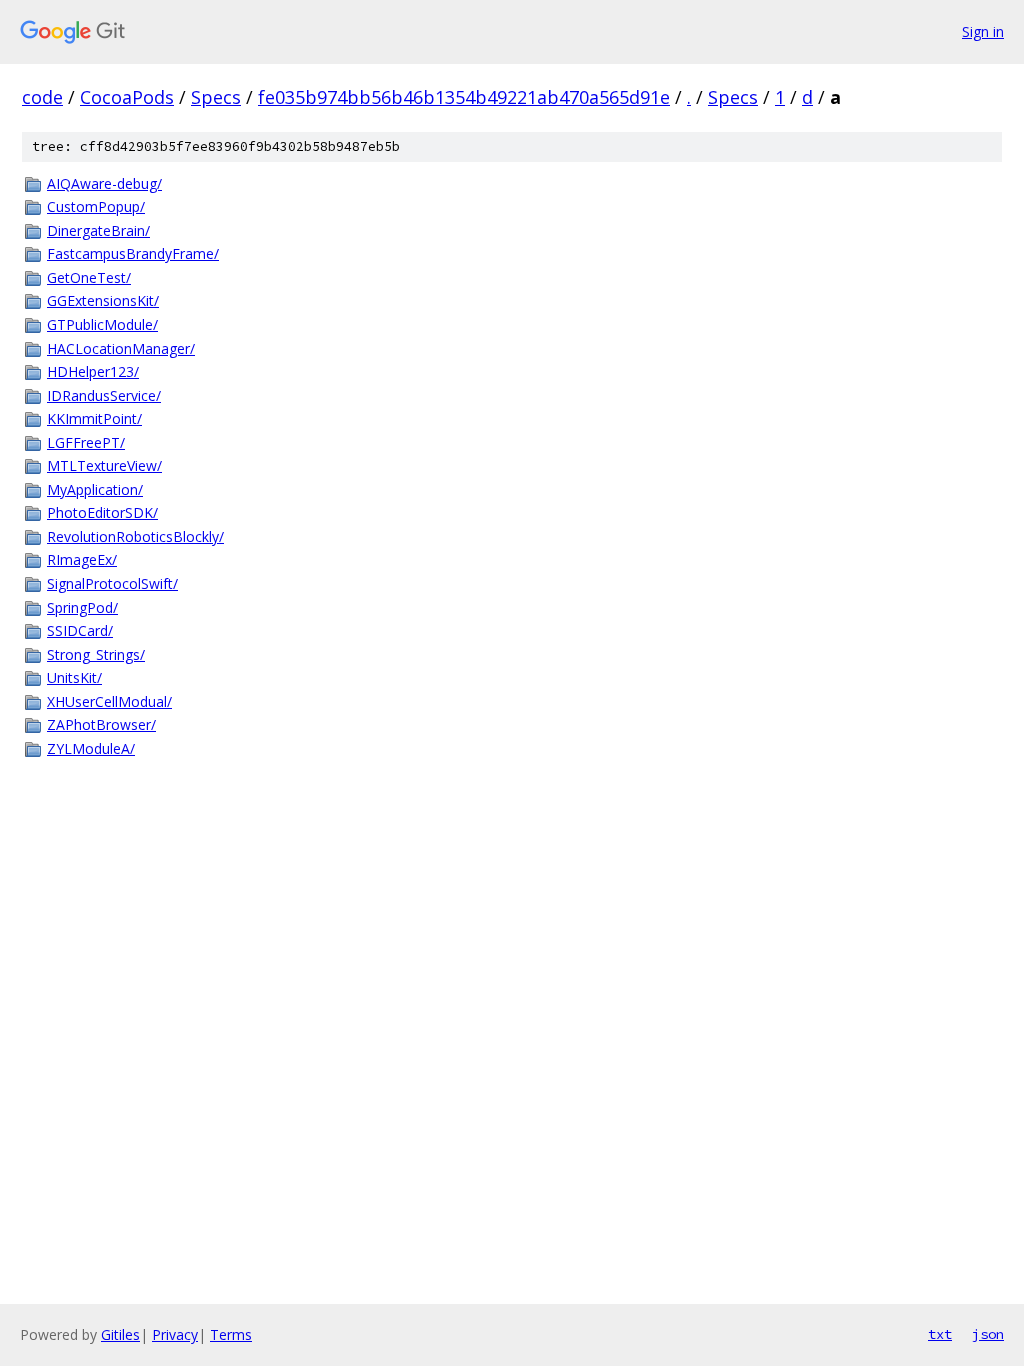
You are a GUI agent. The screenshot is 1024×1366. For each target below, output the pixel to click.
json (988, 1334)
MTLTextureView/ (104, 465)
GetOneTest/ (89, 277)
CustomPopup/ (96, 206)
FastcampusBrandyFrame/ (133, 253)
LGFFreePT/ (86, 442)
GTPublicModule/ (102, 324)
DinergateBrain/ (98, 230)
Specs (216, 97)
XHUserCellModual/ (109, 701)
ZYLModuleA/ (91, 748)
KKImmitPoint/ (94, 418)
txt (940, 1334)
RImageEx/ (82, 559)
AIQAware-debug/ (104, 183)
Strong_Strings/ (96, 654)
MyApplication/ (95, 489)
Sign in (983, 31)
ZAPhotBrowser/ (101, 724)
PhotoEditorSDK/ (102, 512)
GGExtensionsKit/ (103, 300)
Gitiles (120, 1334)
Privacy (175, 1334)
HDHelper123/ (93, 371)
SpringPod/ (82, 607)
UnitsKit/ (74, 677)
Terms (231, 1334)
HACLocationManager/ (121, 348)
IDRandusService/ (104, 395)
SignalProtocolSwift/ (112, 583)
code (42, 97)
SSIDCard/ (80, 630)
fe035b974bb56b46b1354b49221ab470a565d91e (464, 97)
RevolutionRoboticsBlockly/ (135, 536)
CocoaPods (127, 97)
